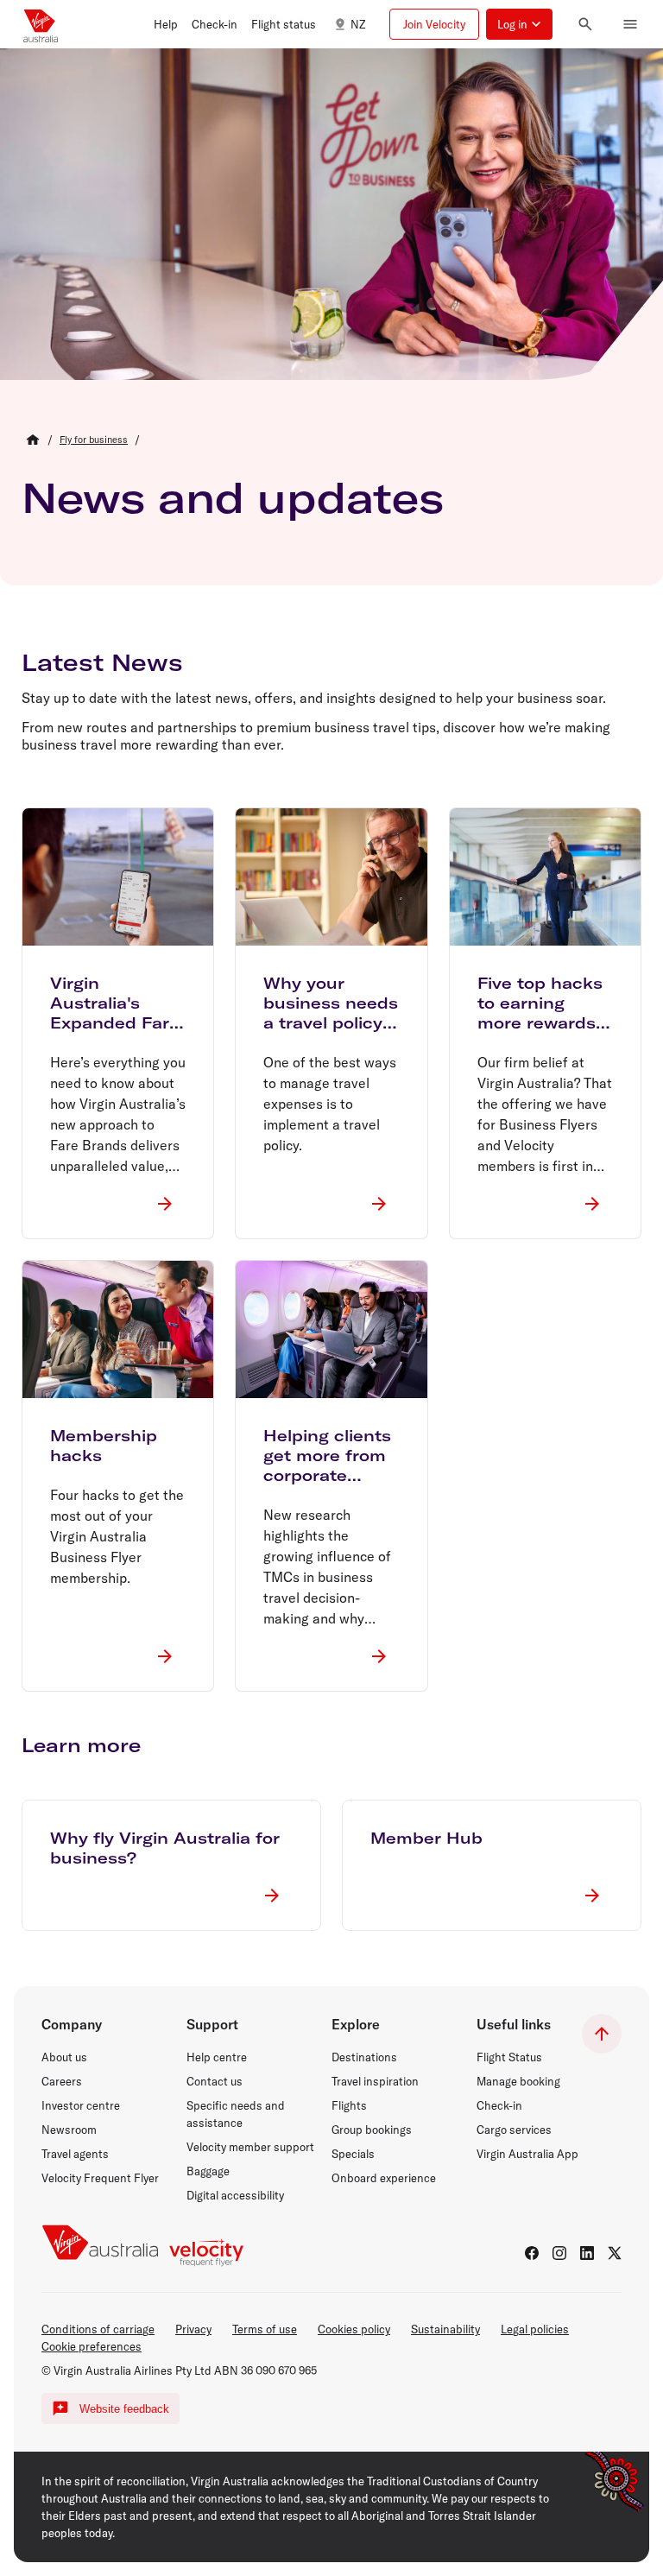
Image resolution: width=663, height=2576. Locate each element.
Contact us (215, 2081)
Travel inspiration (375, 2081)
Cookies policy (354, 2329)
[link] (94, 440)
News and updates (233, 497)
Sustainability (445, 2329)
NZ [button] (358, 24)
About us (64, 2057)
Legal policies (535, 2329)
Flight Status (509, 2057)
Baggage (208, 2171)
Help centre (217, 2057)
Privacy (193, 2329)
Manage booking (518, 2081)
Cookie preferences (92, 2346)
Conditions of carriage (98, 2329)
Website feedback (124, 2409)
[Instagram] (559, 2253)
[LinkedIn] (587, 2253)
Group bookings (372, 2130)
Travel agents (75, 2154)
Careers (62, 2081)
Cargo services (514, 2130)
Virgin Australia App (527, 2154)
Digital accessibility (235, 2195)
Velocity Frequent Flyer (100, 2178)
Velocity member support (250, 2147)
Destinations (364, 2057)
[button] (166, 24)
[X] (615, 2253)
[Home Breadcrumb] (33, 440)
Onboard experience (384, 2178)
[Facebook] (532, 2253)
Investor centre (81, 2105)
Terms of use (265, 2329)
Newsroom (69, 2130)
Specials (353, 2154)
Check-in (499, 2105)
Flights (349, 2105)
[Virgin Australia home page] (41, 24)
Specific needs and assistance (236, 2114)
